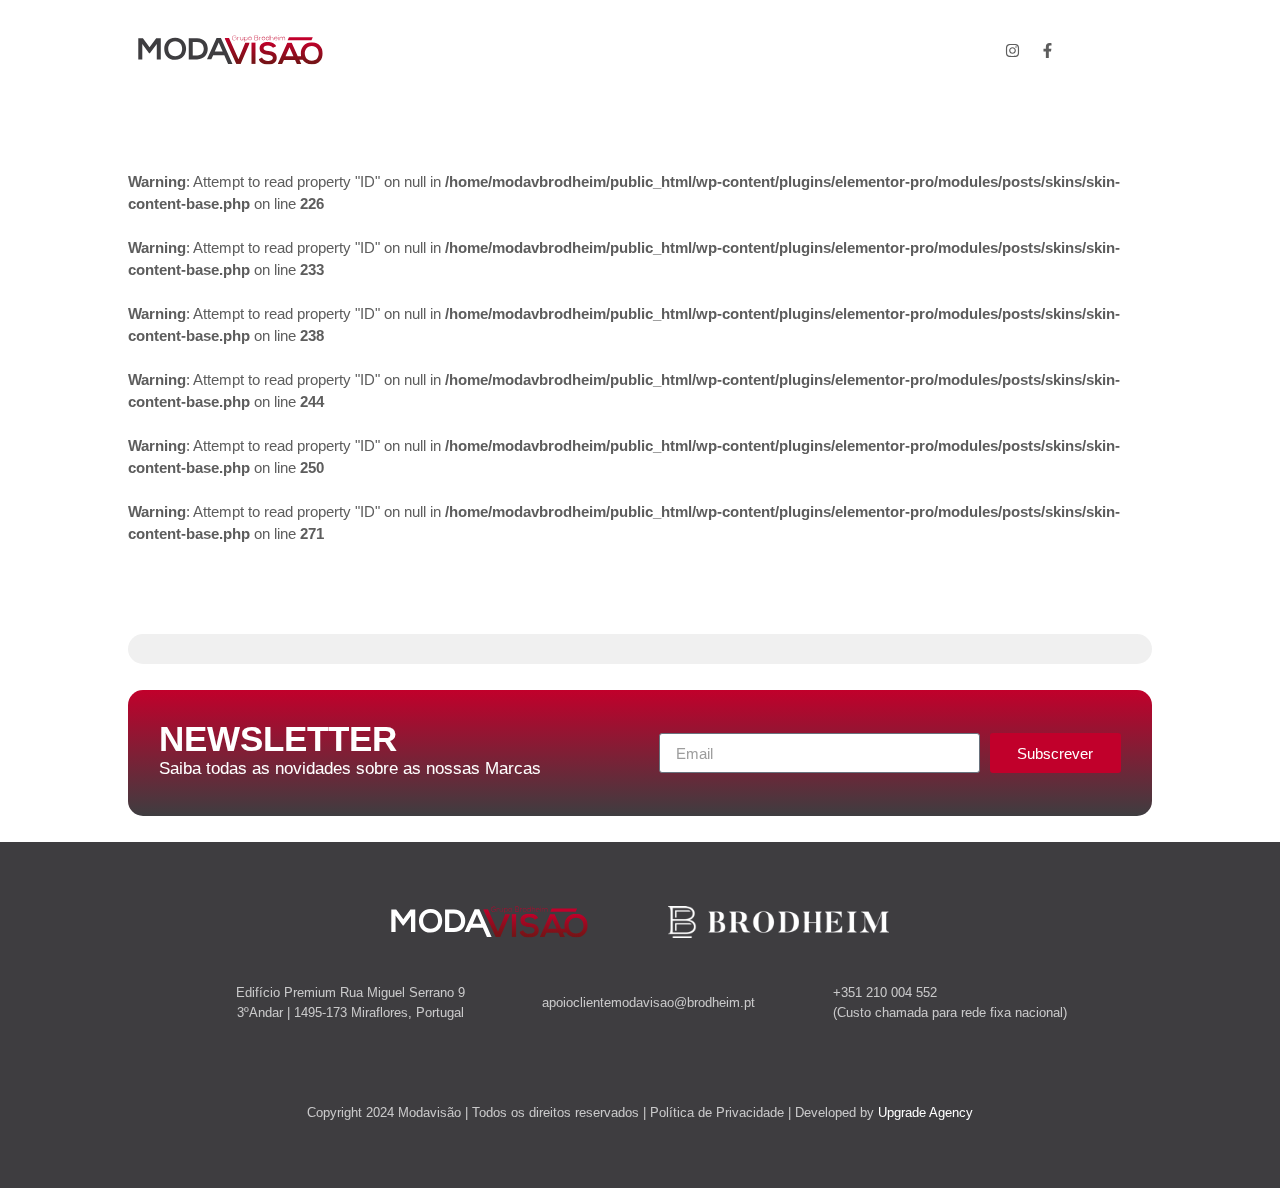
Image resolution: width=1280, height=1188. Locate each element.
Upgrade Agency (925, 1112)
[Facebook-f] (1048, 50)
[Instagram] (1013, 50)
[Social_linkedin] (1083, 50)
